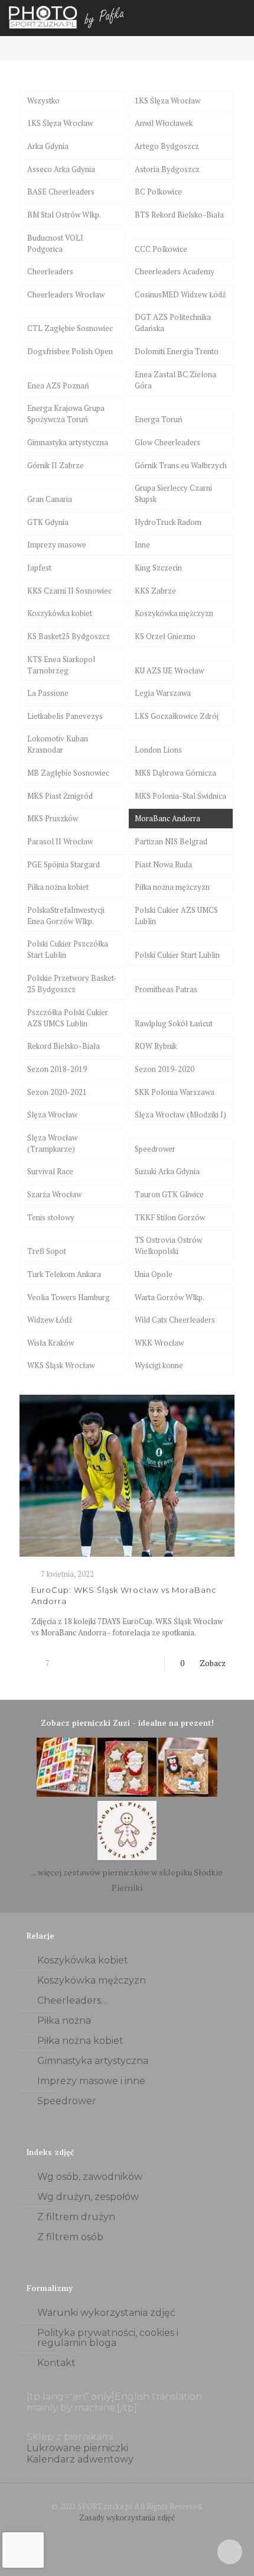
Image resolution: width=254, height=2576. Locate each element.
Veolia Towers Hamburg (69, 1297)
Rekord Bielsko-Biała (63, 1046)
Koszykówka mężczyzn (174, 613)
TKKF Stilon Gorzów (170, 1217)
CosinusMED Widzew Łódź (180, 294)
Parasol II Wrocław (60, 841)
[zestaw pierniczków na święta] (127, 1857)
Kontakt (56, 2363)
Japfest (39, 568)
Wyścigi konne (159, 1365)
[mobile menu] (238, 18)
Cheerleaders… (72, 2000)
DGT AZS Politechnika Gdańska (173, 323)
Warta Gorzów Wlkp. (170, 1297)
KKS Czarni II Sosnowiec (69, 591)
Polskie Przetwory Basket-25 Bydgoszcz (72, 984)
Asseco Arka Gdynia (61, 169)
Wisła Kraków (51, 1343)
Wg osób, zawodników (90, 2177)
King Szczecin (158, 568)
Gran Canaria (50, 499)
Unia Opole (154, 1274)
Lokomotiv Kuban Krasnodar (58, 744)
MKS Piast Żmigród (60, 796)
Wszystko (43, 101)
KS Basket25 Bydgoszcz (69, 636)
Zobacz (213, 1663)
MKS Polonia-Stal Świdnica (180, 796)
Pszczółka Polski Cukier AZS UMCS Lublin (68, 1018)
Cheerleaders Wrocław (66, 294)
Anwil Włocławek (164, 123)
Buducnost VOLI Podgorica (55, 243)
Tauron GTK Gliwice (169, 1194)
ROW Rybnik (156, 1046)
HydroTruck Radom (168, 522)
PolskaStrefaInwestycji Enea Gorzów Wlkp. (66, 916)
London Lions (158, 750)
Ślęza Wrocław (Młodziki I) (180, 1114)
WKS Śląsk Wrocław (61, 1365)
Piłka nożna (64, 2021)
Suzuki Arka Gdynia (167, 1171)
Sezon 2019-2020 (165, 1069)
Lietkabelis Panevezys (65, 716)
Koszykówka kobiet (60, 613)
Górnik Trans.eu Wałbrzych (181, 465)
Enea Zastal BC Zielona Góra (175, 380)
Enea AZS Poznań (58, 385)
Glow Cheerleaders (167, 442)
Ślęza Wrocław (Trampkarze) (52, 1143)
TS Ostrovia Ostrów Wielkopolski (168, 1245)
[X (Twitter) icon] (127, 2534)
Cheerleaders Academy (175, 271)
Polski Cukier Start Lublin (177, 955)
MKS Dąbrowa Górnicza (175, 773)
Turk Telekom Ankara (64, 1274)
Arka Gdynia (48, 146)
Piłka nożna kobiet (58, 887)
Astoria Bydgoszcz (167, 169)
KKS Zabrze (155, 591)
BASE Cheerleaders (61, 192)
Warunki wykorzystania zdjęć (106, 2313)
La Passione (48, 693)
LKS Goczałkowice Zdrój (177, 716)
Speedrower (155, 1149)
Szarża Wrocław (54, 1194)
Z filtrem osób (70, 2237)
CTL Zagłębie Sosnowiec (70, 328)
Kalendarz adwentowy (80, 2459)
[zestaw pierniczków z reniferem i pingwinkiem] (188, 1794)
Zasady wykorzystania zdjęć (127, 2517)
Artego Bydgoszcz (167, 146)
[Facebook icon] (115, 2534)
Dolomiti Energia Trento (177, 351)
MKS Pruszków (53, 818)
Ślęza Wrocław (52, 1114)
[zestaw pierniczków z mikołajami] (127, 1794)
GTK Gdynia (48, 522)
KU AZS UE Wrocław (169, 670)
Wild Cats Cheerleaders (175, 1320)
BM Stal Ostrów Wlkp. (64, 215)
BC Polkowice (158, 192)
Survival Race (50, 1171)
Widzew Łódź (50, 1320)
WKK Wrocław (159, 1343)
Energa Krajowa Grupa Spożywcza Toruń (66, 414)
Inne (142, 545)
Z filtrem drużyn (76, 2217)
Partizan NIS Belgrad (171, 841)
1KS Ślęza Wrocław (167, 101)
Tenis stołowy (51, 1217)
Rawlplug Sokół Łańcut (174, 1023)
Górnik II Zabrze (56, 465)
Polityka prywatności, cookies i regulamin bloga (108, 2338)
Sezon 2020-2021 (57, 1092)
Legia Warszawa (163, 693)
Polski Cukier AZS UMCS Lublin (176, 916)
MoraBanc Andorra (167, 818)
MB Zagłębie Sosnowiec (68, 773)
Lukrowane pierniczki (77, 2448)
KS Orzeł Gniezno (165, 636)
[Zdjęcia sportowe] (68, 18)
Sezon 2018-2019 (57, 1069)
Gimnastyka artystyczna (68, 442)
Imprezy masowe (57, 545)
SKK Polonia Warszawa (175, 1092)
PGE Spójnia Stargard (63, 864)
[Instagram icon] (140, 2534)
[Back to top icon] (230, 2552)
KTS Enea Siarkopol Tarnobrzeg (61, 665)
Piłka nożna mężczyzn (172, 887)
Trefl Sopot (47, 1251)
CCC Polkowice (161, 249)
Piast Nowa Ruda (163, 864)
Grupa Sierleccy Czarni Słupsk (173, 493)
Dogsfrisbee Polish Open (70, 351)
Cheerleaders (50, 271)
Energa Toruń (159, 419)
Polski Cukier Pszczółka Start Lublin (68, 949)
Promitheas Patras (166, 989)
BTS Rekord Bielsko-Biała (179, 215)
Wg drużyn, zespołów (88, 2197)
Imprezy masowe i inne (91, 2081)
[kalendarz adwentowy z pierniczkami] (66, 1794)
